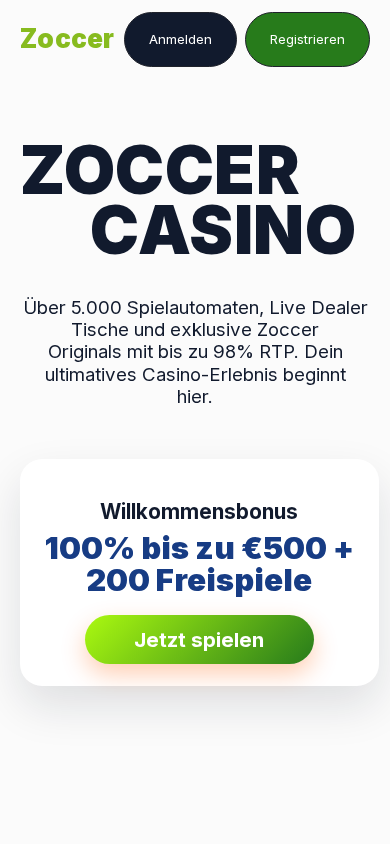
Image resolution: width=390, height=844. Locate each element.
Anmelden (180, 39)
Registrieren (307, 39)
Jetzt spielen (199, 639)
